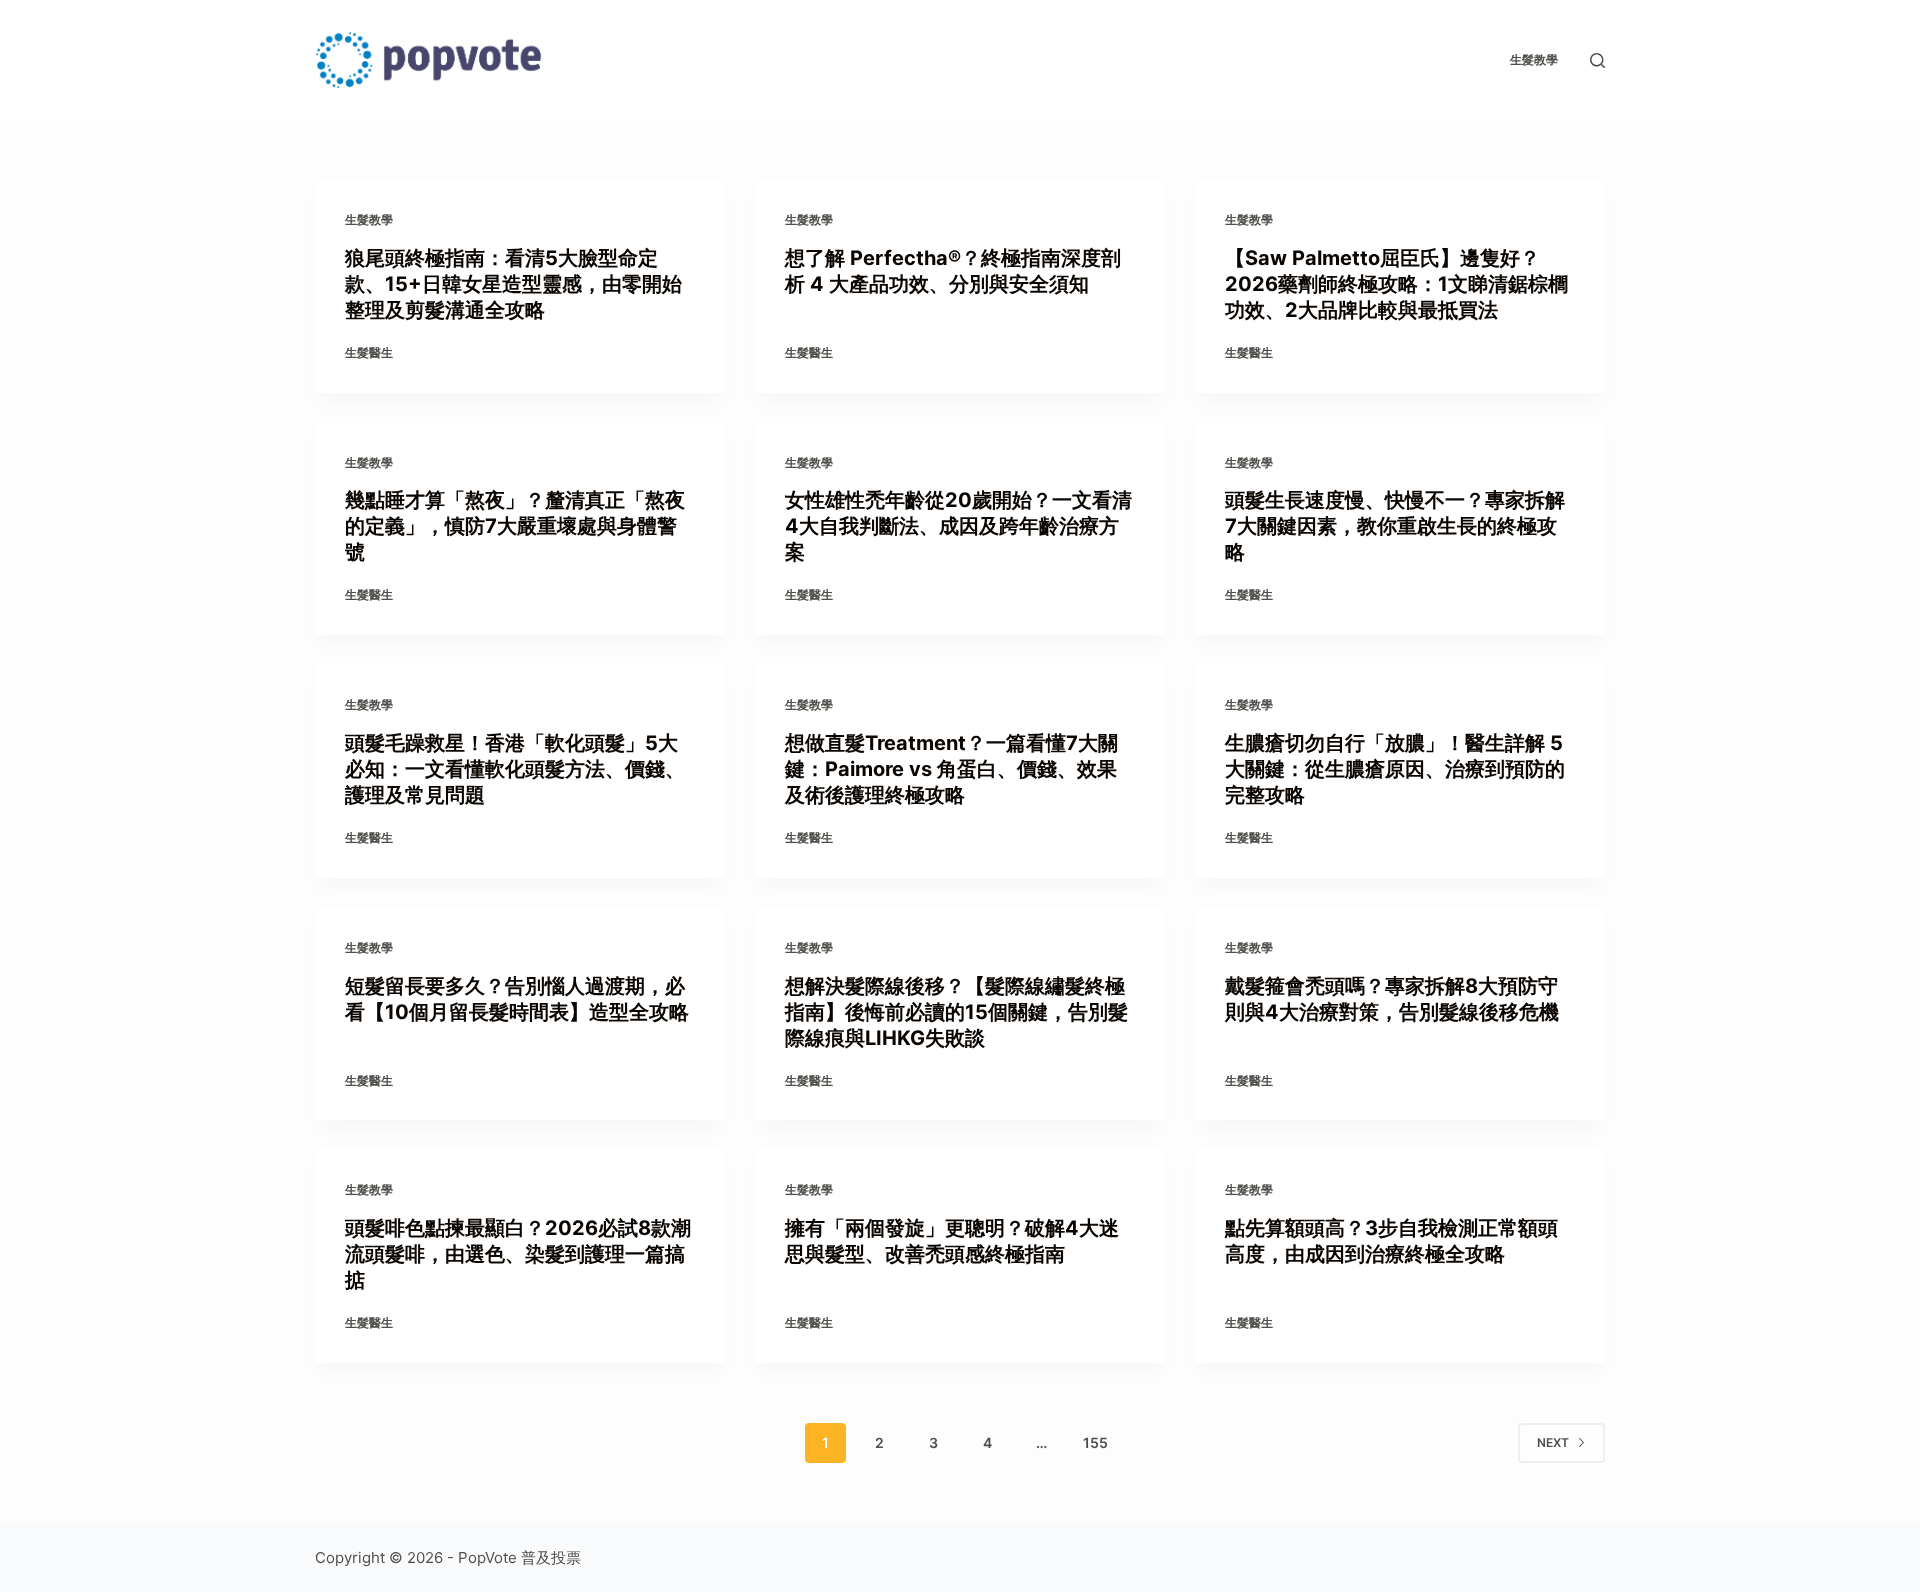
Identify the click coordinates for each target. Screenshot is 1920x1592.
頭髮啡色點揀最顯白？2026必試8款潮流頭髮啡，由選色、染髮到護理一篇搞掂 (518, 1254)
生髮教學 (1534, 59)
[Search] (1597, 60)
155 (1095, 1442)
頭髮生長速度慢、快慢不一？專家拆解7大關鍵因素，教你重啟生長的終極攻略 (1395, 526)
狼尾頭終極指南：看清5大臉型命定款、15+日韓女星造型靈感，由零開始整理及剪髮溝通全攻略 (513, 284)
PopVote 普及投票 (519, 1557)
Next (1553, 1442)
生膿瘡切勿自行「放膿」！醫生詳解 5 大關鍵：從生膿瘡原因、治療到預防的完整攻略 (1395, 769)
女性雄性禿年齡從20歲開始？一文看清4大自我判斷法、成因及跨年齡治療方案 (958, 526)
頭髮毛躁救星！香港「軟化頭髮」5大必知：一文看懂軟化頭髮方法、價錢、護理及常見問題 (515, 769)
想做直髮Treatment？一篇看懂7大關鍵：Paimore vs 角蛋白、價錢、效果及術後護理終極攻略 (951, 769)
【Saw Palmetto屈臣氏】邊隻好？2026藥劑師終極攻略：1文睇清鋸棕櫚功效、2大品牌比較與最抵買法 (1396, 284)
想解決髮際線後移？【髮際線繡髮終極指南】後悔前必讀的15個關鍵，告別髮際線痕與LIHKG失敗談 (956, 1012)
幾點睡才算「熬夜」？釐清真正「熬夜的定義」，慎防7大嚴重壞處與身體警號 (515, 526)
